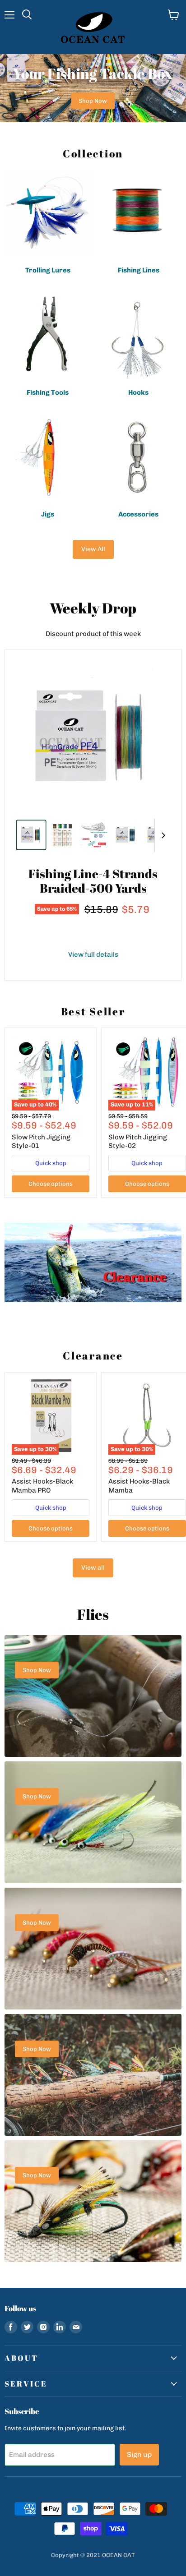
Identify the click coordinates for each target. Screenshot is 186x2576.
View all (93, 1568)
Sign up (139, 2454)
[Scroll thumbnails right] (162, 835)
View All (93, 549)
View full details (93, 955)
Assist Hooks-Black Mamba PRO (42, 1486)
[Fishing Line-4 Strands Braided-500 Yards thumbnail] (31, 835)
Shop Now (93, 101)
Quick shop (51, 1163)
